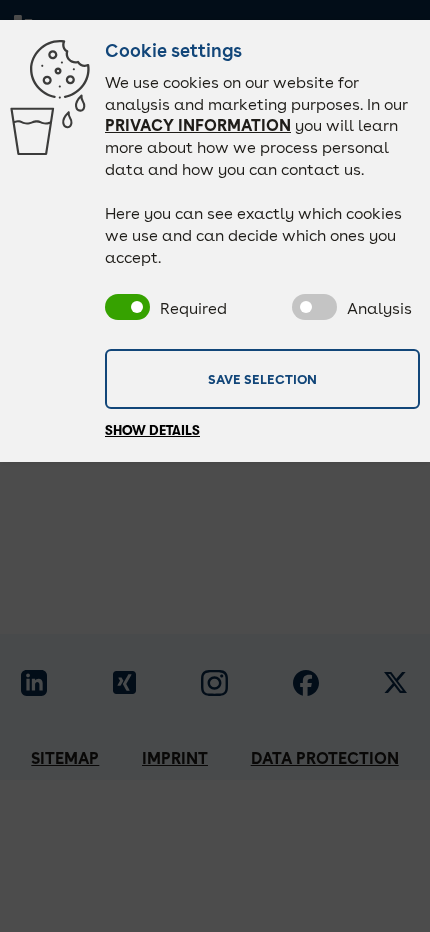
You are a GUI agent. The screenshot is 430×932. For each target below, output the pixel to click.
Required (193, 308)
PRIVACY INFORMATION (198, 125)
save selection (262, 378)
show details (152, 430)
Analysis (379, 308)
